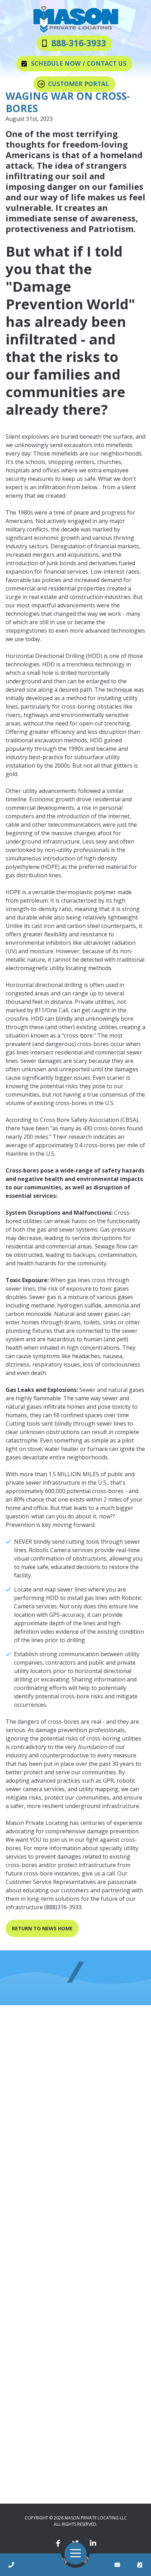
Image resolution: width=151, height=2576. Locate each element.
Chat (117, 2565)
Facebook (58, 2542)
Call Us (11, 2565)
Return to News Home (42, 1928)
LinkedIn (93, 2542)
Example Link (140, 2565)
